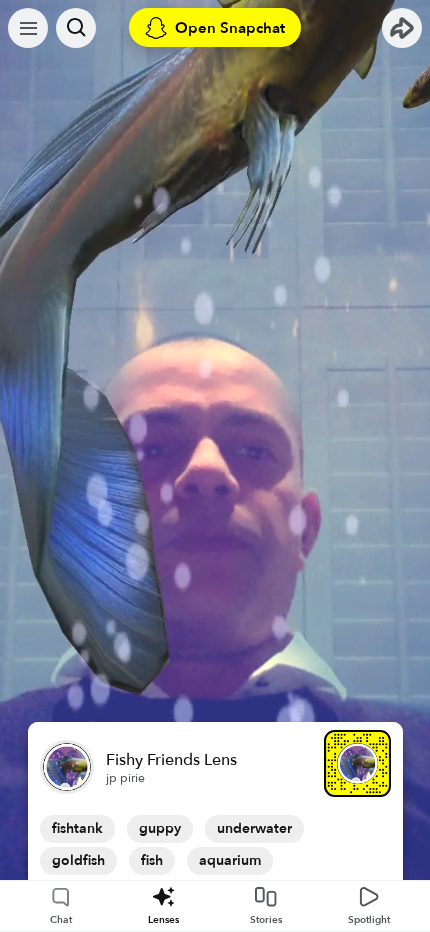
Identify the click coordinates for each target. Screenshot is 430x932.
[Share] (402, 28)
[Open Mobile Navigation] (28, 28)
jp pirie (125, 778)
